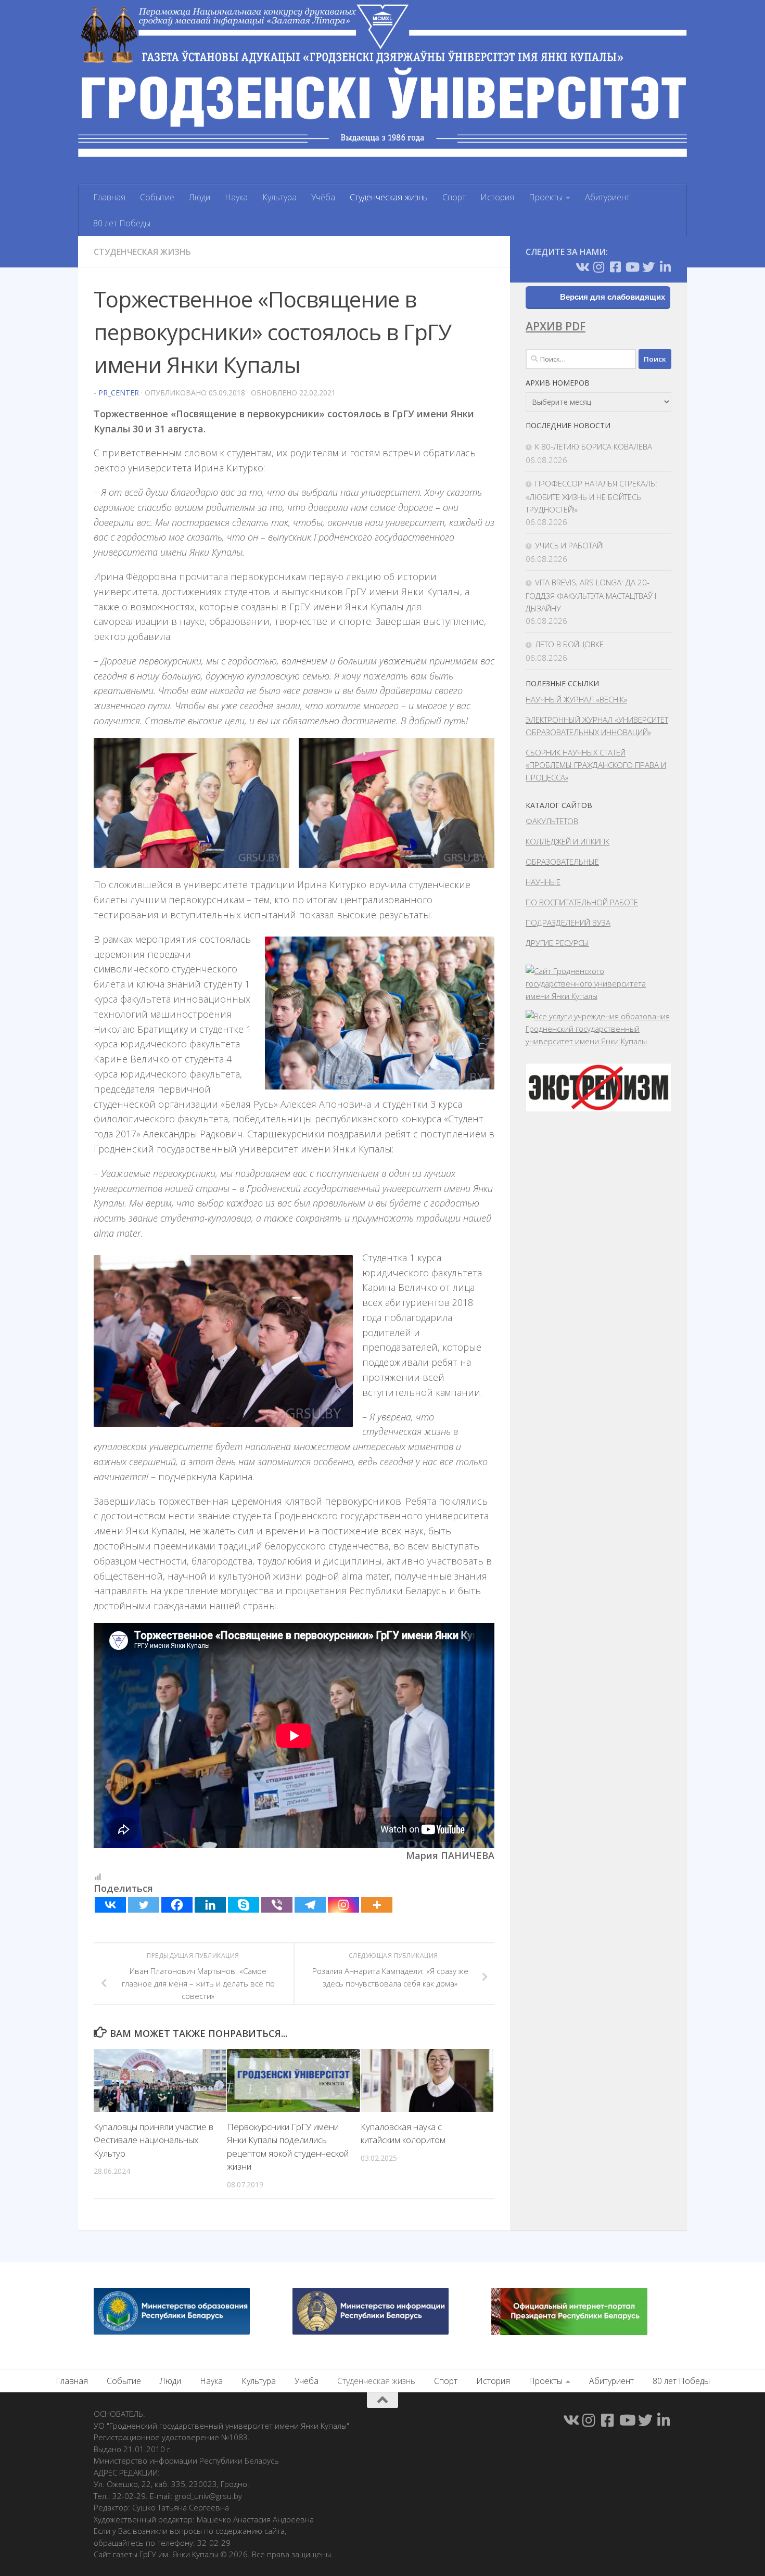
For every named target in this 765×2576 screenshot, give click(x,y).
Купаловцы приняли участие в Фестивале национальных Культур (154, 2140)
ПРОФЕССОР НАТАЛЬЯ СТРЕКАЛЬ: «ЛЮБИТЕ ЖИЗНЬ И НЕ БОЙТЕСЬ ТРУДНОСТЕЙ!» (591, 496)
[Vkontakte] (110, 1905)
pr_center (119, 393)
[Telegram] (310, 1905)
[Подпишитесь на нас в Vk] (582, 267)
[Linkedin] (210, 1905)
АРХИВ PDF (556, 326)
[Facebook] (177, 1905)
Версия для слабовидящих (613, 297)
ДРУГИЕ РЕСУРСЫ (557, 943)
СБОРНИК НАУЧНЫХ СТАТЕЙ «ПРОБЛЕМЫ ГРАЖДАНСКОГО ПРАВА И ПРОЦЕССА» (596, 765)
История (497, 197)
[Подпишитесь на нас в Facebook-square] (615, 267)
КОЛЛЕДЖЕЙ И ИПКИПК (568, 841)
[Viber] (277, 1905)
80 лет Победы (122, 223)
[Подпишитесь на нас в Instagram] (598, 267)
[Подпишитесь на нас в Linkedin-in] (665, 267)
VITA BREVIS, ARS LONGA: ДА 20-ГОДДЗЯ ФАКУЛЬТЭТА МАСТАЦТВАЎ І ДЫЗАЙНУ (591, 595)
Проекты (546, 197)
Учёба (323, 197)
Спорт (454, 197)
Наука (236, 197)
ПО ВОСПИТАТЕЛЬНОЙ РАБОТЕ (582, 902)
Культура (279, 197)
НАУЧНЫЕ (543, 882)
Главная (109, 197)
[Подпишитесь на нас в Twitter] (648, 267)
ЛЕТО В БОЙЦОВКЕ (569, 644)
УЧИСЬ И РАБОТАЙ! (569, 545)
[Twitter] (144, 1905)
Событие (157, 197)
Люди (200, 197)
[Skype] (244, 1905)
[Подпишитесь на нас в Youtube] (632, 267)
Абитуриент (607, 197)
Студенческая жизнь (389, 197)
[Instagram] (343, 1905)
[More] (377, 1905)
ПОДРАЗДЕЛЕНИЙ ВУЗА (568, 922)
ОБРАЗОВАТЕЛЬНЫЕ (562, 862)
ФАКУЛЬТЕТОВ (552, 821)
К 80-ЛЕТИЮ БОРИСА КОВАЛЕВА (594, 446)
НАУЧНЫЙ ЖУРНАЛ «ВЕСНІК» (576, 699)
